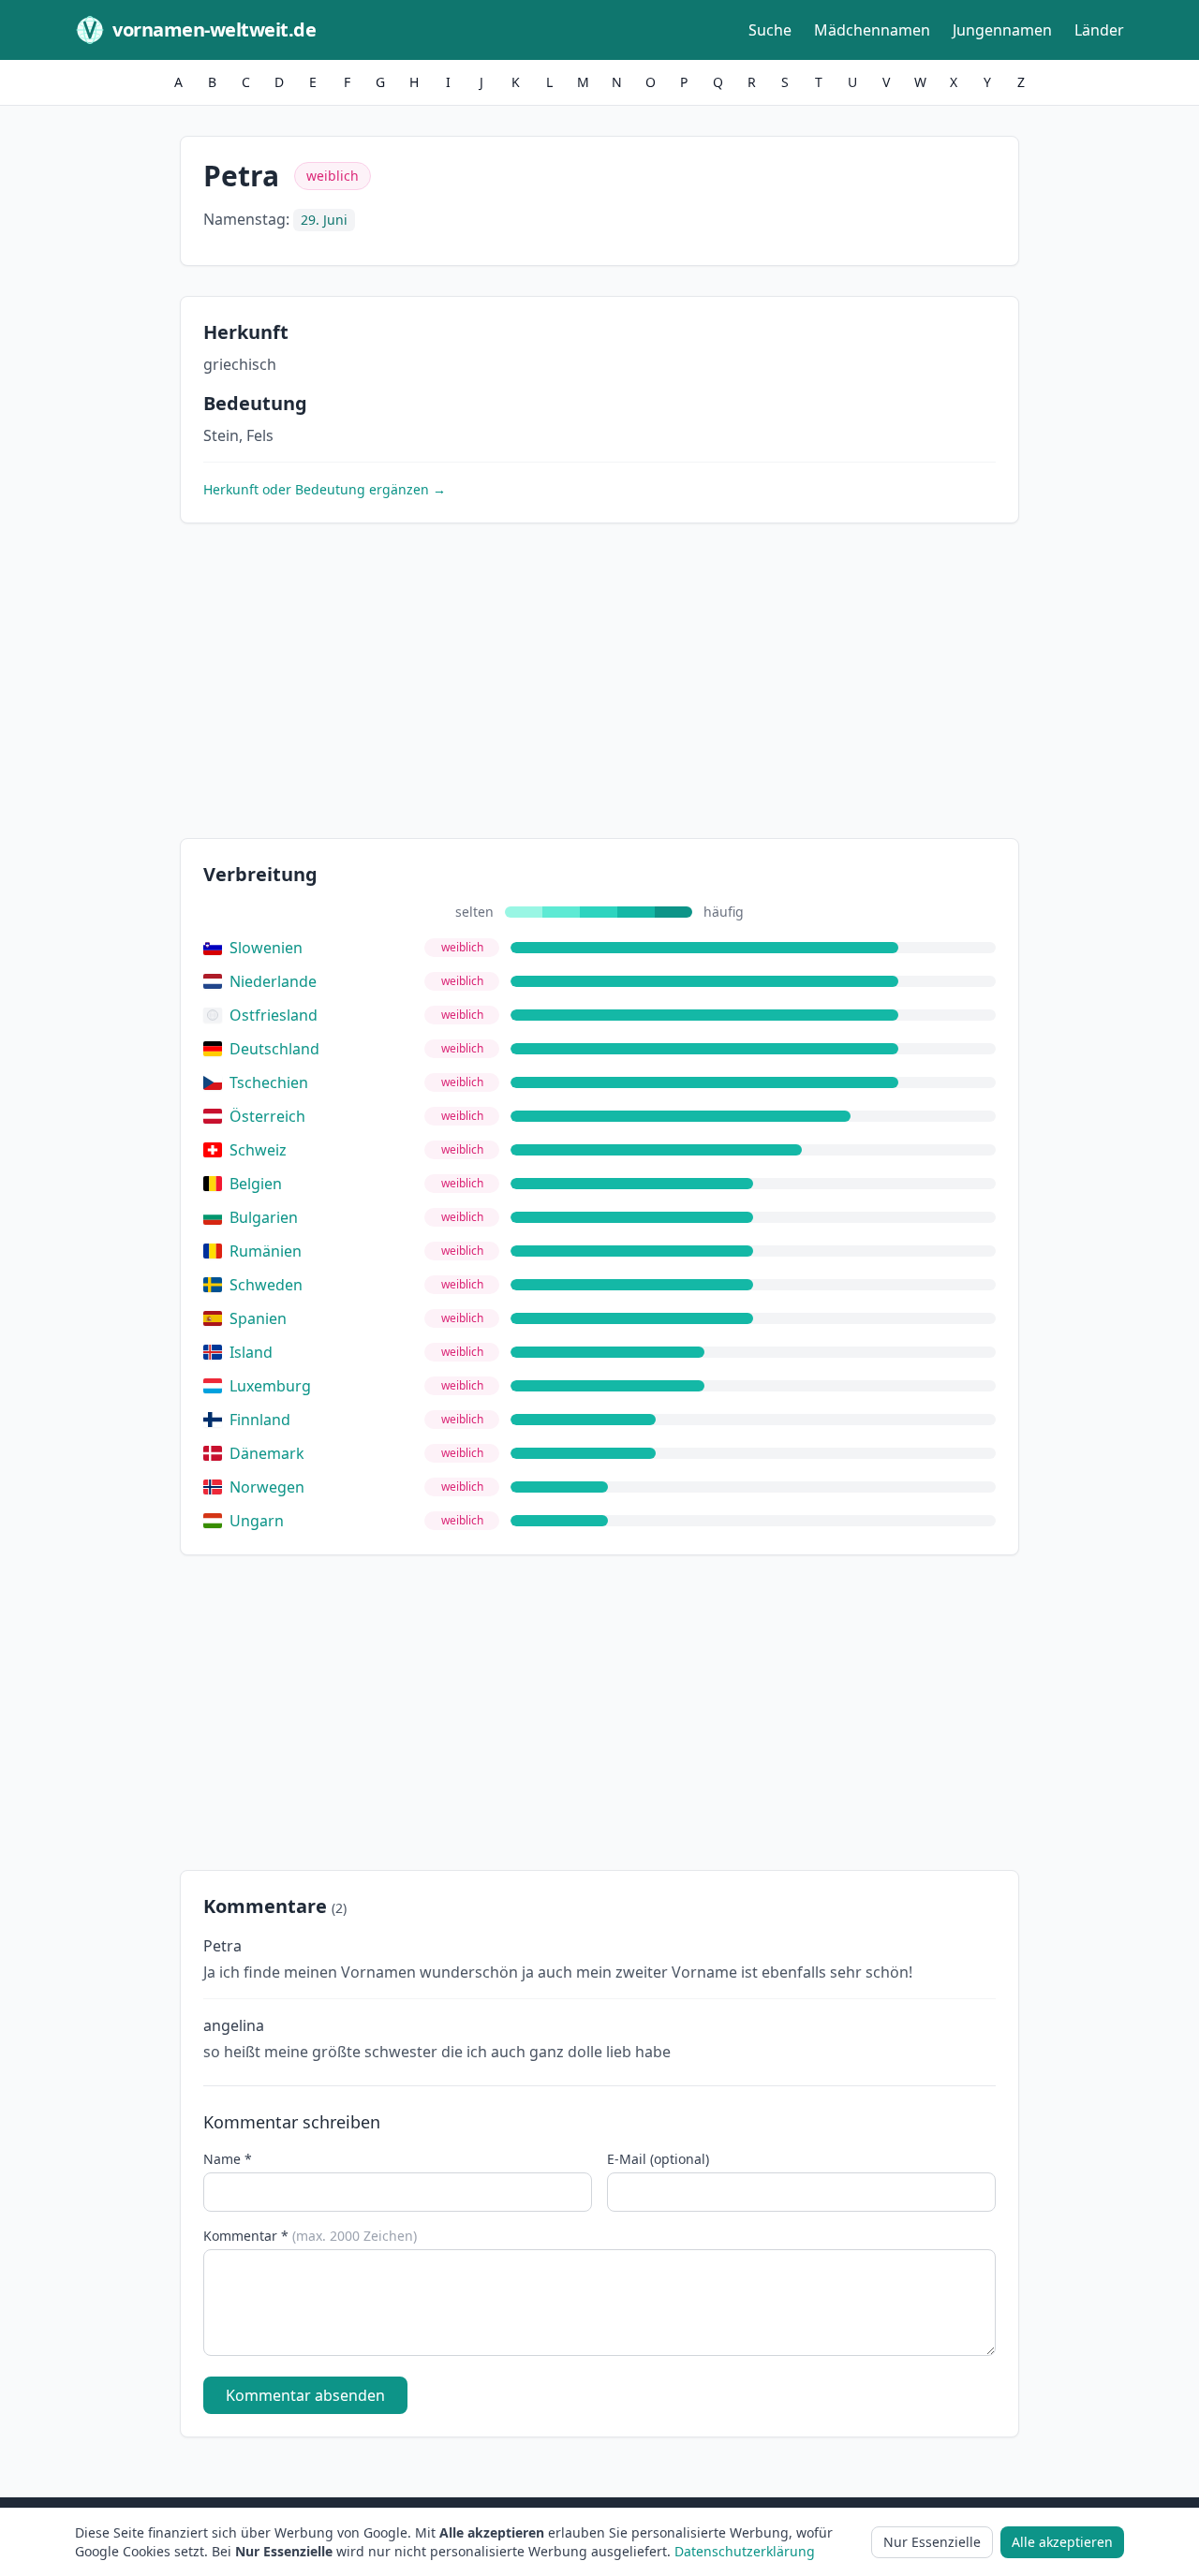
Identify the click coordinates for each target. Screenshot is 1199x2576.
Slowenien (266, 948)
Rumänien (266, 1251)
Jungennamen (1002, 30)
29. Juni (324, 220)
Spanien (258, 1318)
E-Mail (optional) (658, 2159)
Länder (1099, 30)
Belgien (256, 1184)
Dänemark (267, 1453)
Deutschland (274, 1049)
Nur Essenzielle (932, 2542)
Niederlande (273, 981)
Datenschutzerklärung (745, 2551)
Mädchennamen (872, 30)
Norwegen (267, 1487)
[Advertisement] (599, 684)
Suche (770, 30)
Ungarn (257, 1521)
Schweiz (258, 1150)
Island (251, 1352)
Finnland (260, 1420)
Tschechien (269, 1082)
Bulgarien (264, 1217)
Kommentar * (310, 2236)
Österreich (267, 1116)
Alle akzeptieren (1062, 2542)
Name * (228, 2159)
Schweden (266, 1285)
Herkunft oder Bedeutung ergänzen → (325, 489)
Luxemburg (270, 1386)
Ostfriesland (274, 1015)
